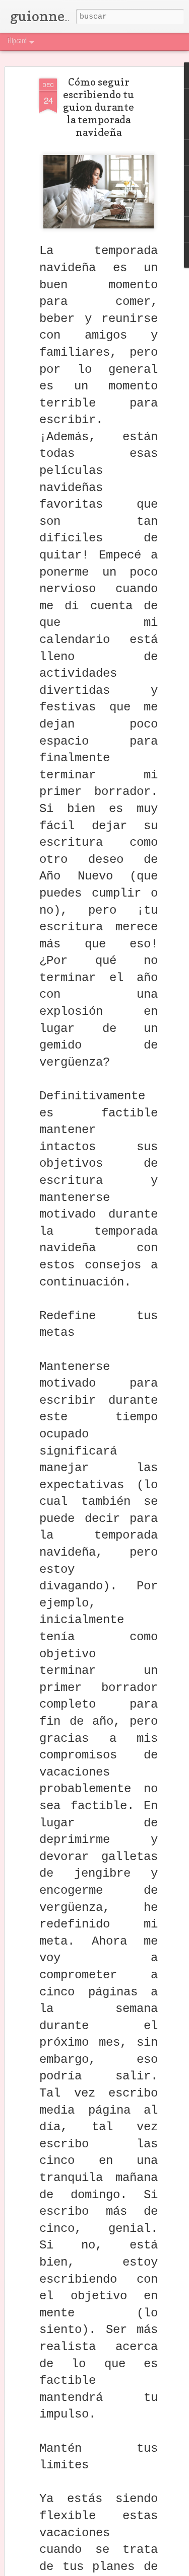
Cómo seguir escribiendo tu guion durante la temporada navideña (99, 107)
